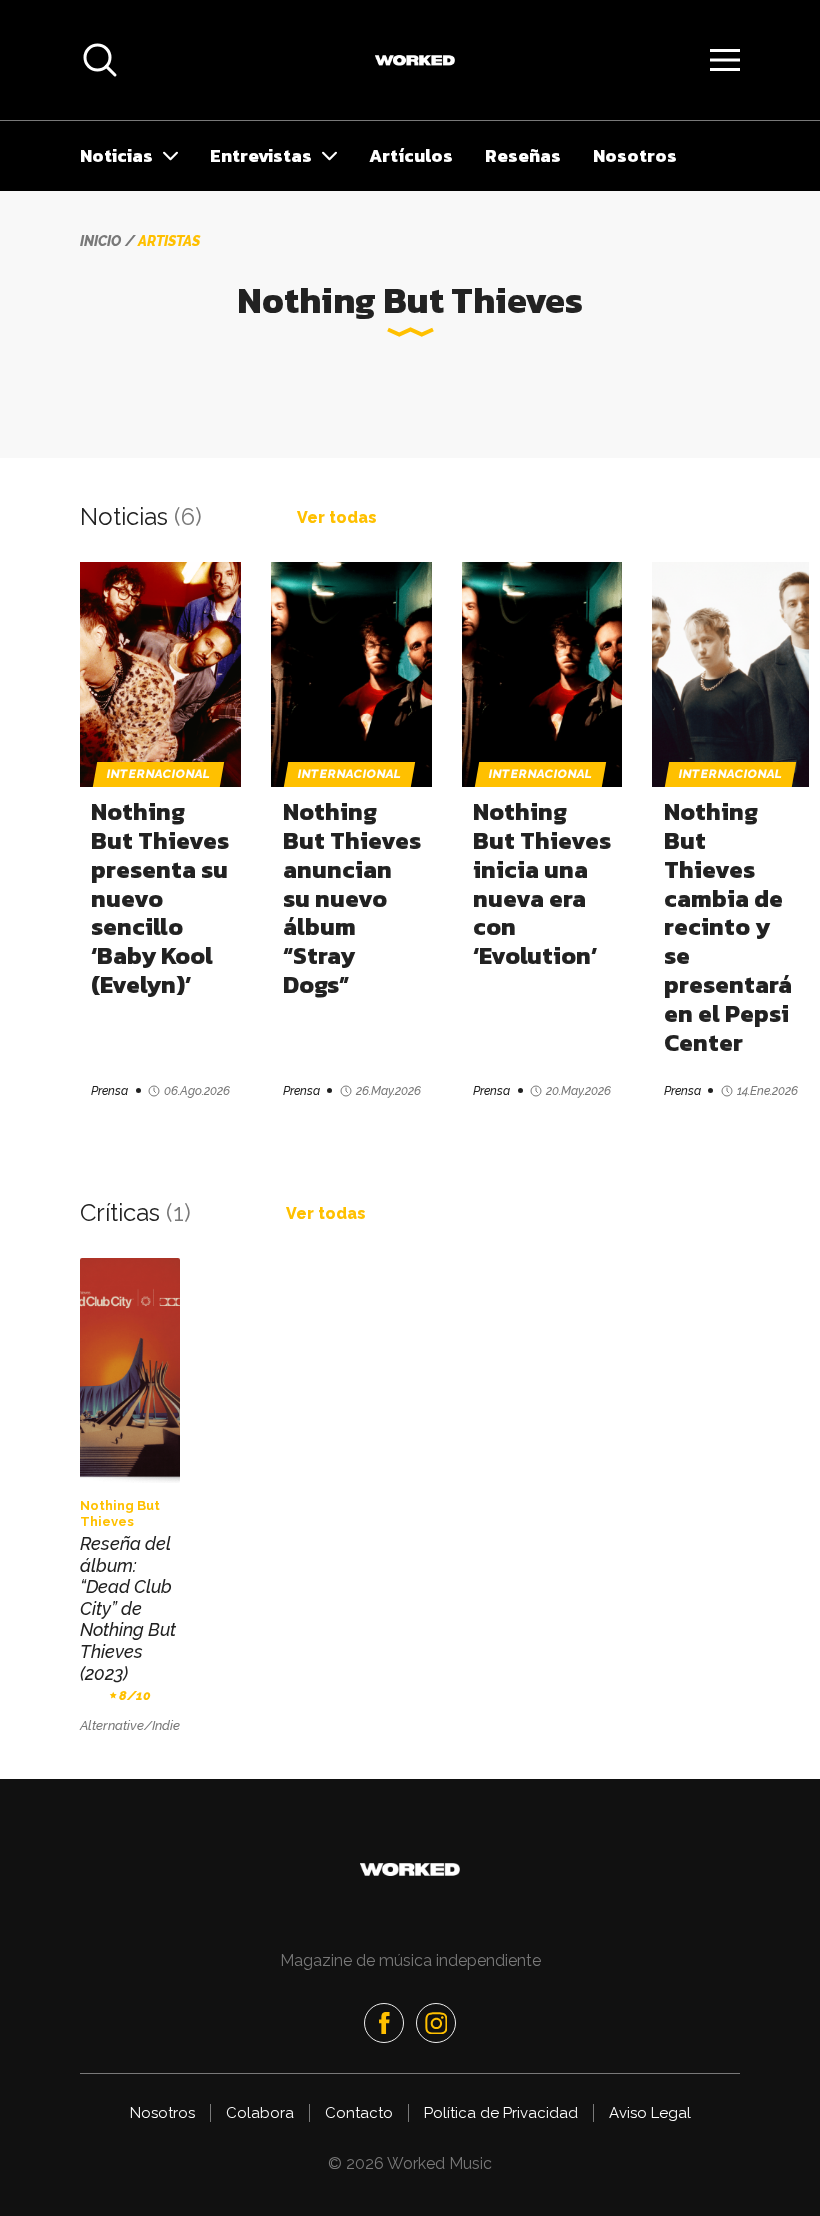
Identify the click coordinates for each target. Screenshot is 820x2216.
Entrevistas (261, 155)
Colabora (260, 2113)
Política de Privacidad (501, 2113)
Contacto (359, 2113)
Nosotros (635, 155)
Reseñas (523, 155)
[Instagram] (436, 2023)
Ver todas (337, 517)
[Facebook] (384, 2023)
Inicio (100, 241)
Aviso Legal (650, 2113)
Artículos (411, 155)
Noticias (116, 155)
